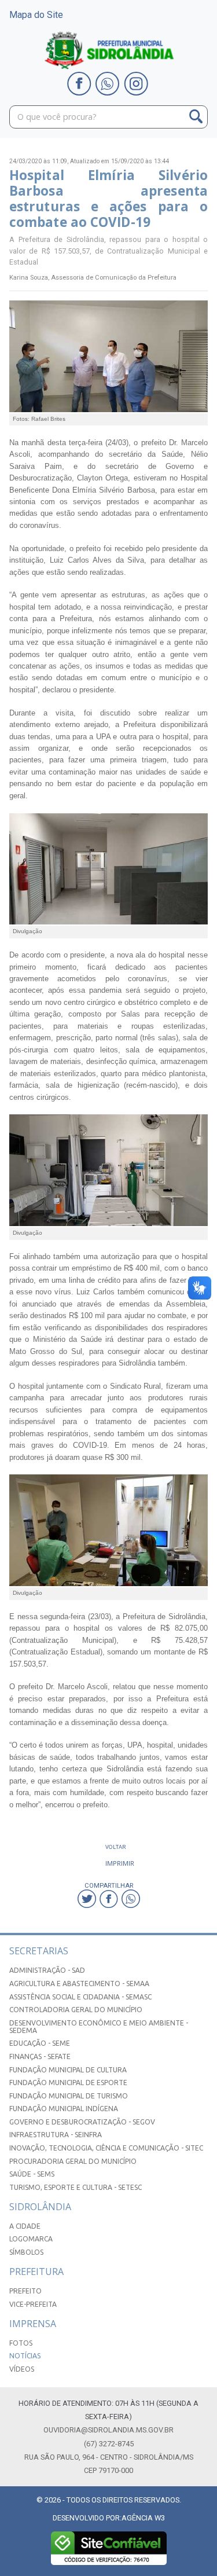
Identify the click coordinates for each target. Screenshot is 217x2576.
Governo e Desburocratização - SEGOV (82, 2122)
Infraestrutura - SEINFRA (56, 2135)
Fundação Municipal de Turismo (69, 2096)
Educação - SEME (40, 2043)
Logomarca (31, 2239)
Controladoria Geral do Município (76, 2010)
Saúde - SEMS (32, 2174)
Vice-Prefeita (33, 2304)
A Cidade (25, 2226)
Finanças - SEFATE (40, 2056)
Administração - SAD (47, 1970)
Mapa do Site (36, 15)
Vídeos (22, 2369)
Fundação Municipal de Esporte (68, 2083)
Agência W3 (143, 2518)
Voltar (116, 1847)
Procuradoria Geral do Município (73, 2161)
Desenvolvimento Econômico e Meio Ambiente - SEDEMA (99, 2027)
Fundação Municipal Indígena (64, 2109)
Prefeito (25, 2291)
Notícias (25, 2356)
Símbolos (26, 2252)
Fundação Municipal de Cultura (68, 2070)
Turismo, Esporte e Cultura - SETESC (76, 2187)
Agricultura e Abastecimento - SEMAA (79, 1984)
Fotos (21, 2343)
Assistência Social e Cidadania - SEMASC (80, 1997)
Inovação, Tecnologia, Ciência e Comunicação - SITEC (106, 2148)
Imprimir (120, 1863)
